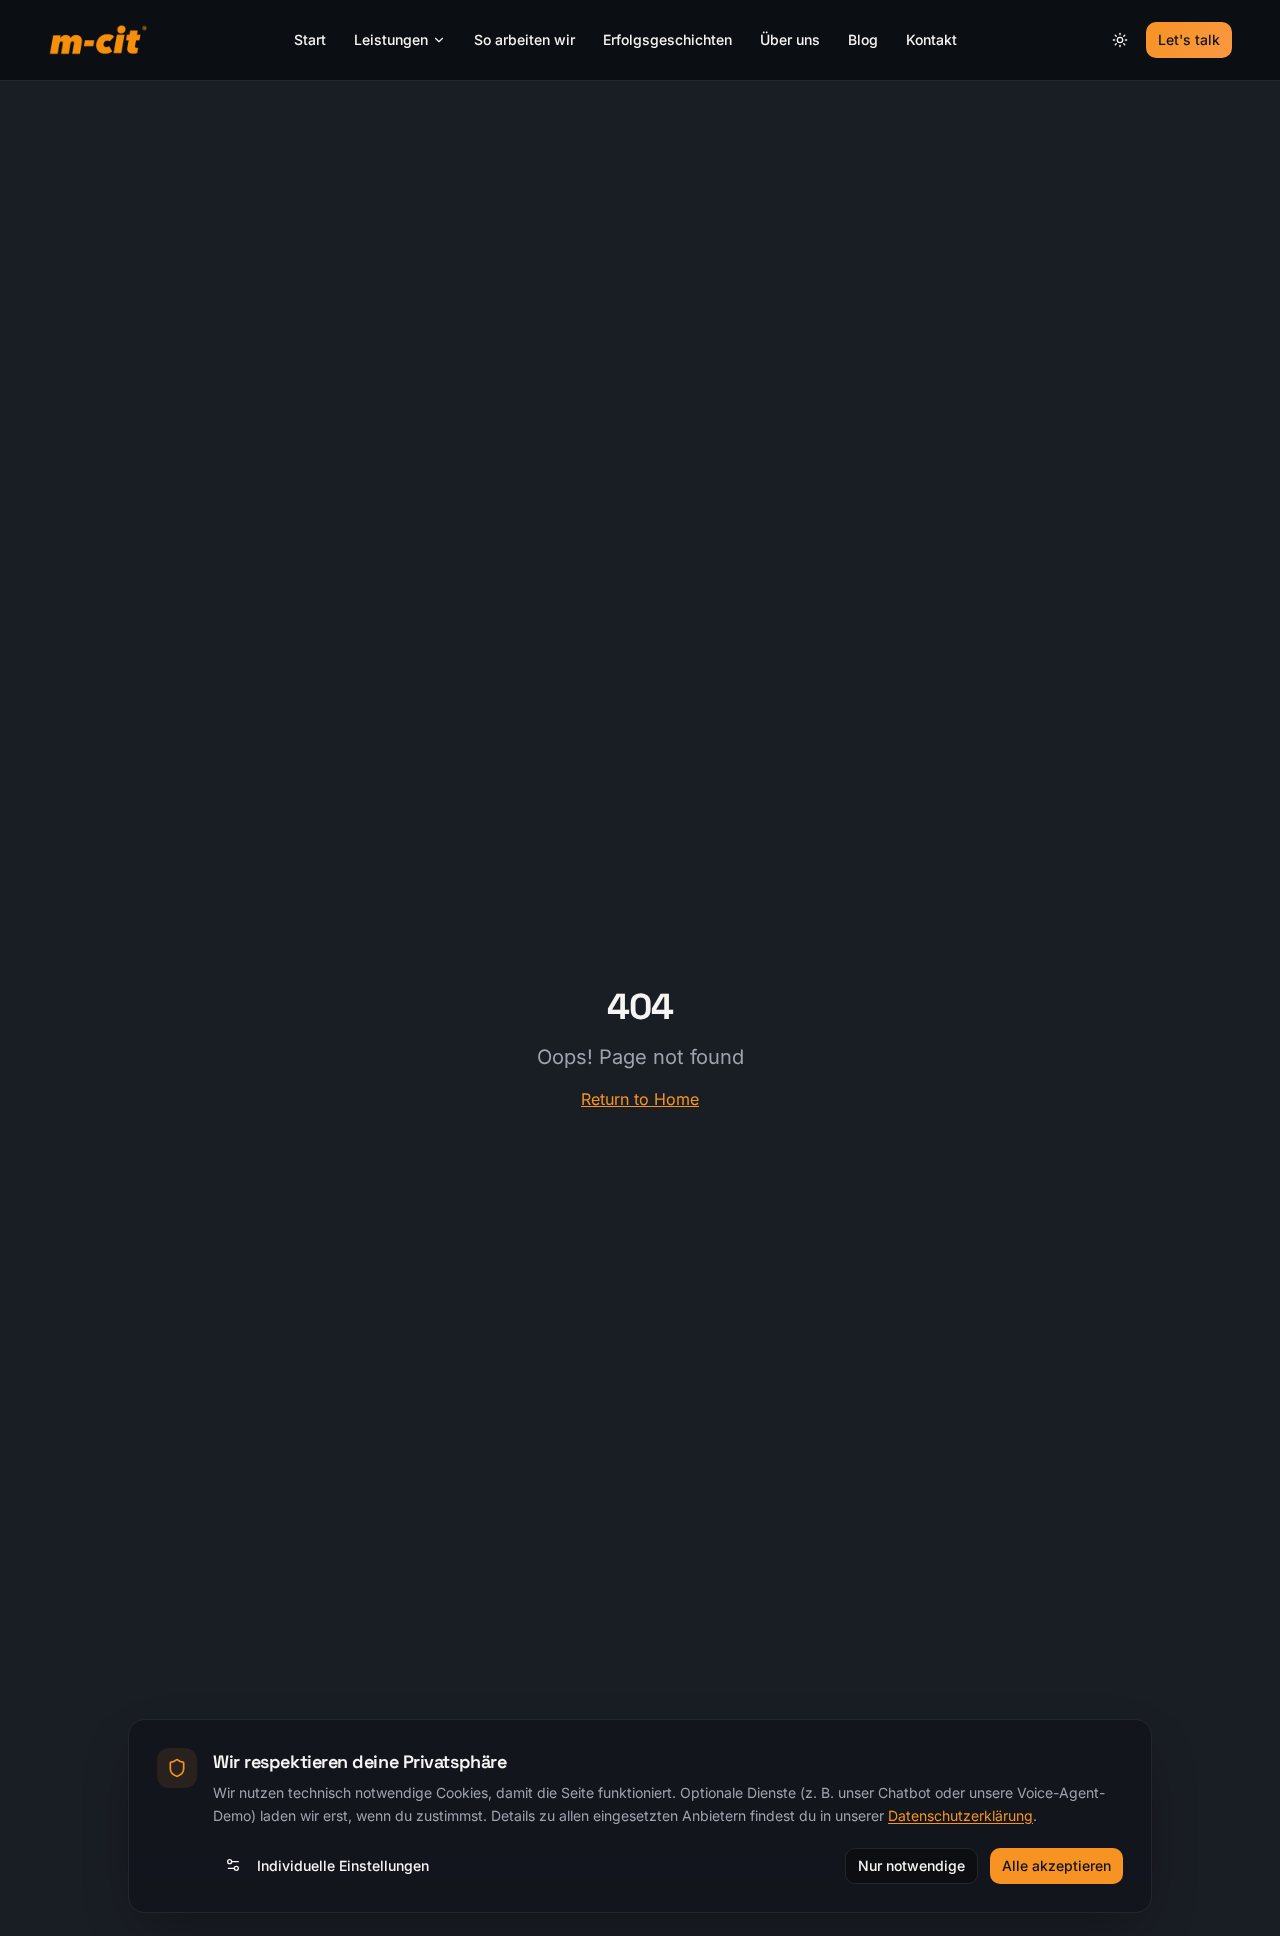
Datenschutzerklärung (960, 1814)
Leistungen (391, 39)
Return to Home (640, 1099)
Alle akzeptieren (1056, 1864)
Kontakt (931, 39)
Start (310, 39)
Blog (863, 39)
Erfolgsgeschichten (667, 39)
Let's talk (1189, 39)
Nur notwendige (911, 1864)
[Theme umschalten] (1120, 40)
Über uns (790, 39)
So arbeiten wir (524, 39)
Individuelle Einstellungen (343, 1864)
